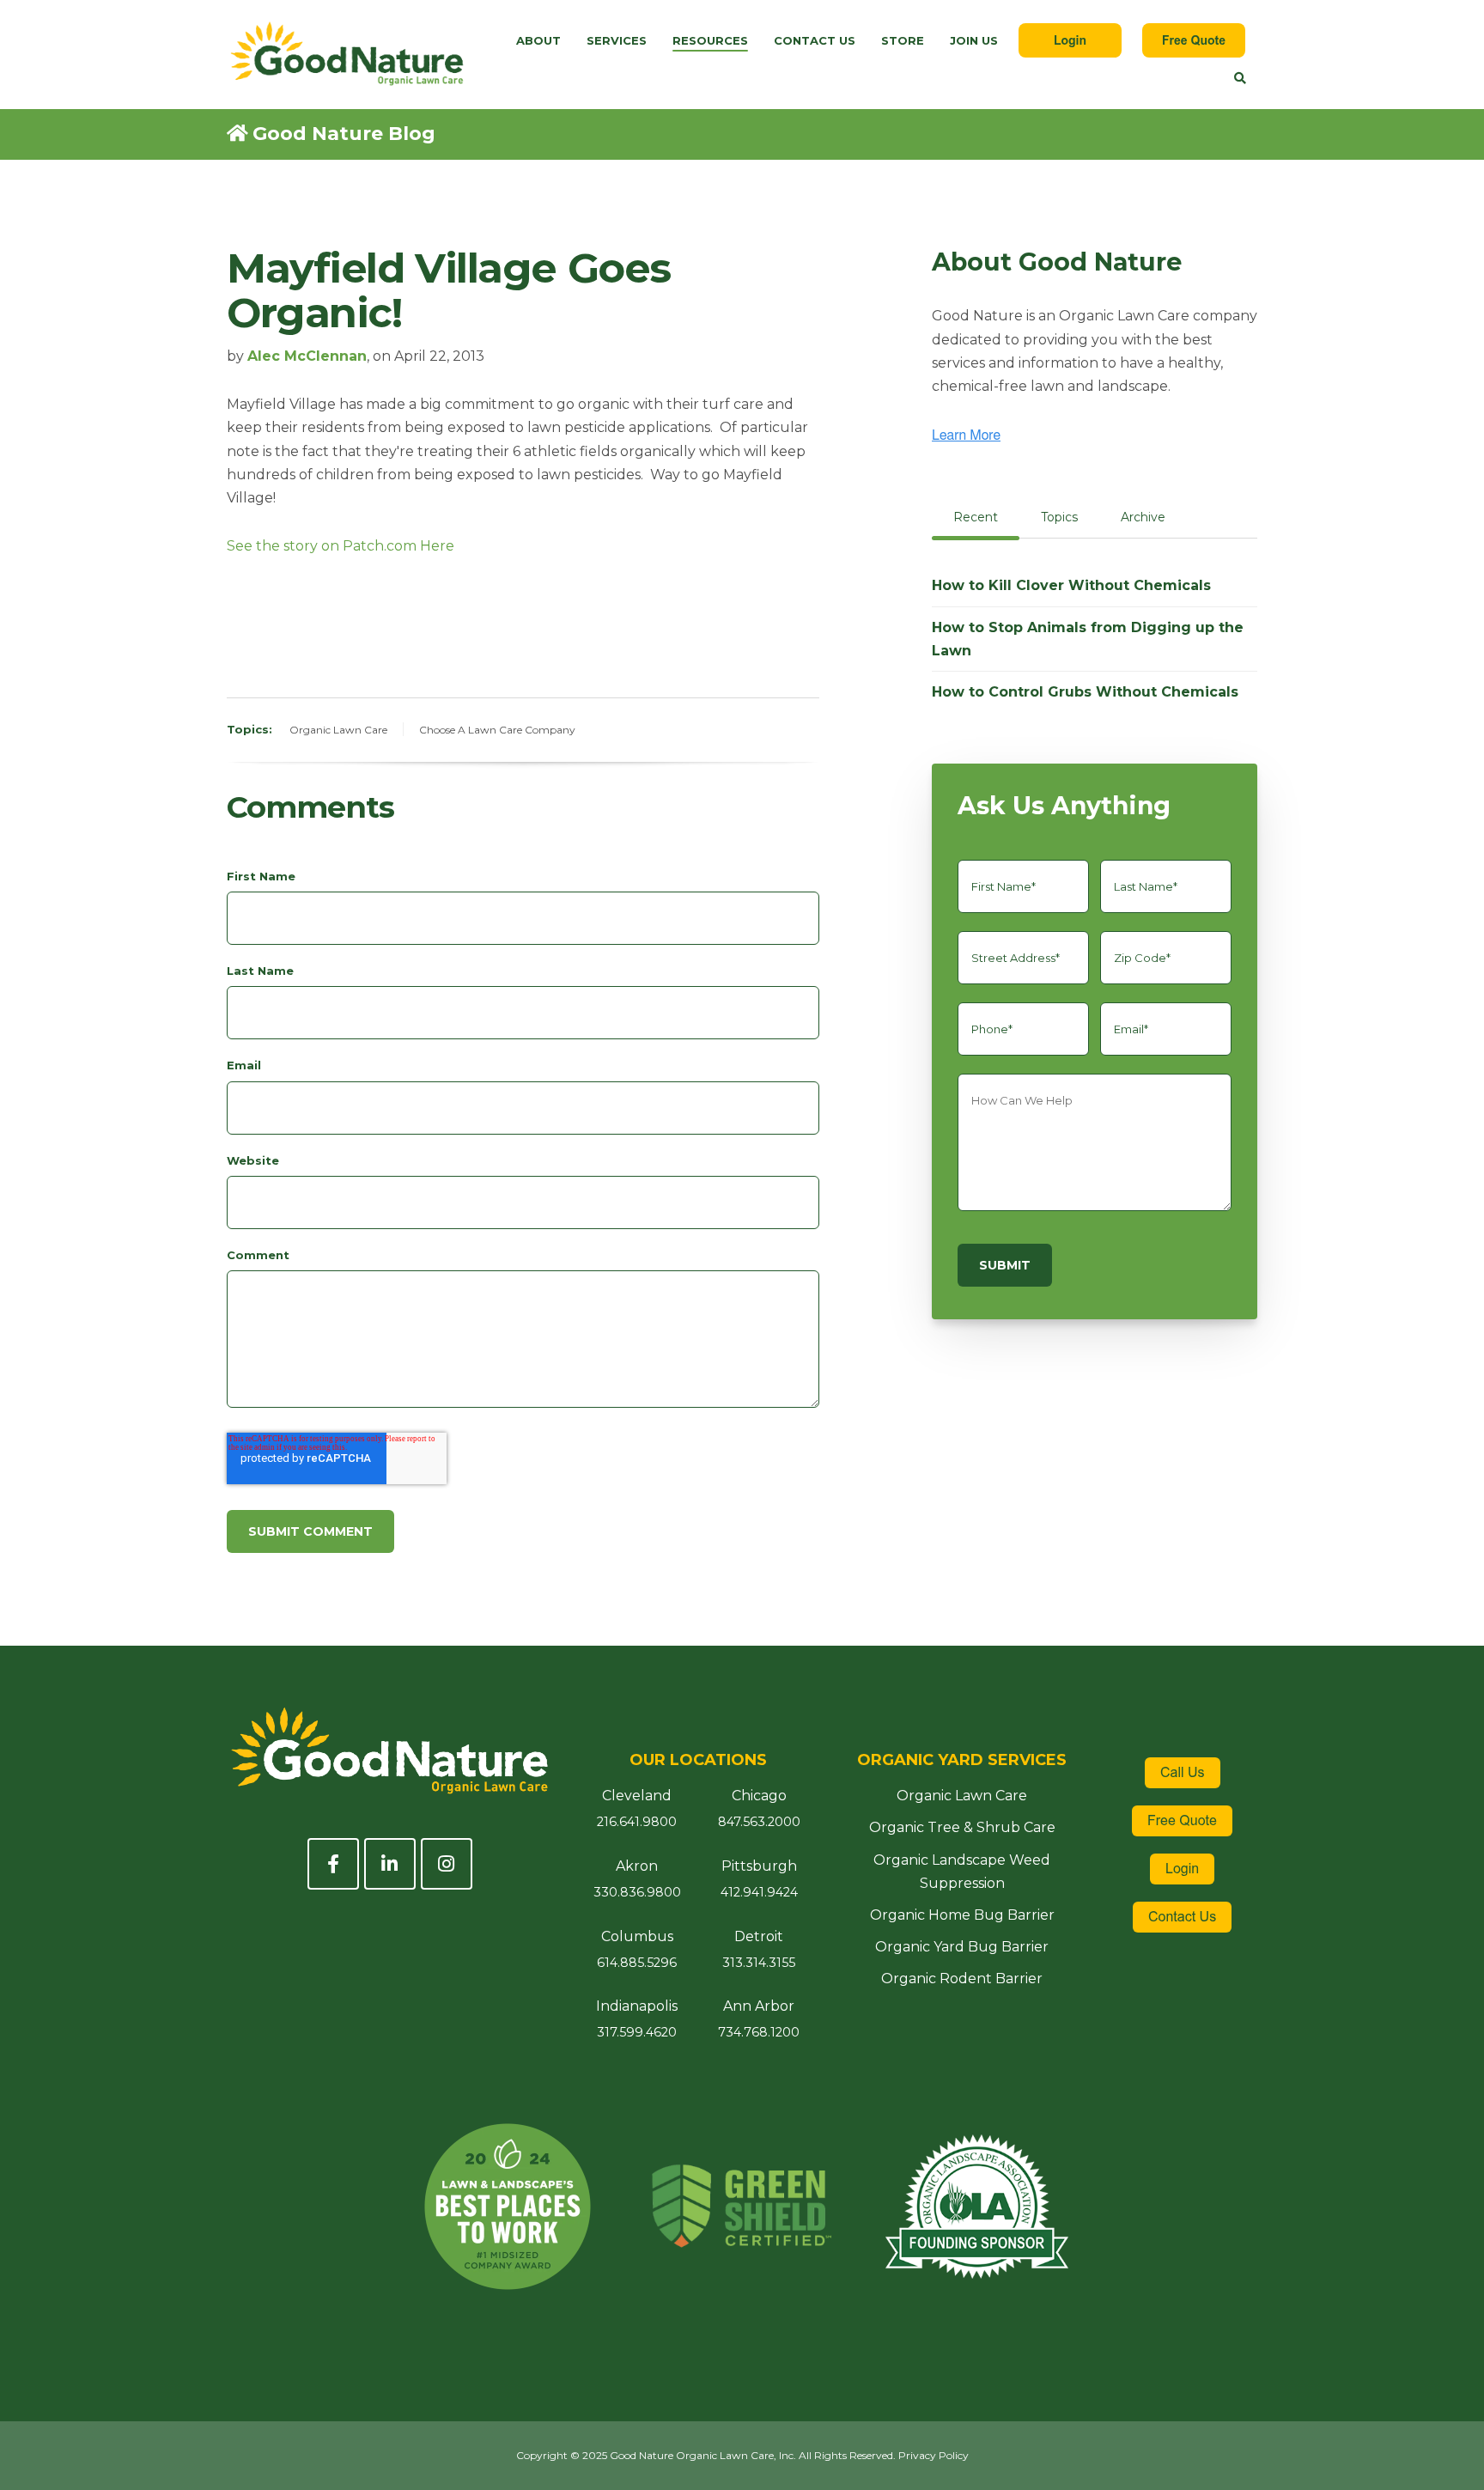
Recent (976, 517)
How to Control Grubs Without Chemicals (1085, 692)
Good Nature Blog (344, 134)
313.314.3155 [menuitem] (759, 1963)
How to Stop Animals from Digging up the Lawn (1088, 639)
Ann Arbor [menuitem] (759, 2006)
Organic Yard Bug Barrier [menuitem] (962, 1947)
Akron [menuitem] (637, 1866)
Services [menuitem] (617, 40)
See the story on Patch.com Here (341, 546)
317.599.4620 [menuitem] (637, 2032)
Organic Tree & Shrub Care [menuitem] (962, 1827)
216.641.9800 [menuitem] (637, 1822)
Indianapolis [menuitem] (637, 2006)
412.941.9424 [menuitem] (759, 1892)
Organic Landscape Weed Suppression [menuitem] (962, 1872)
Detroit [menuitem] (759, 1936)
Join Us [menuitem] (974, 40)
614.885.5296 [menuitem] (637, 1963)
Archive (1143, 517)
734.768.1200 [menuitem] (759, 2032)
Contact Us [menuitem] (815, 40)
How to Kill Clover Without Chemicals (1071, 585)
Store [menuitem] (903, 40)
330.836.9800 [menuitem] (637, 1892)
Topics (1059, 517)
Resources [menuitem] (710, 40)
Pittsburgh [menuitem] (759, 1866)
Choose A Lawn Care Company (497, 730)
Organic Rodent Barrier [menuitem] (962, 1979)
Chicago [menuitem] (759, 1796)
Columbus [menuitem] (637, 1936)
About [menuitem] (538, 40)
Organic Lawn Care (338, 730)
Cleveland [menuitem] (637, 1796)
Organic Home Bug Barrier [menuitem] (962, 1915)
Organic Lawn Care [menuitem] (962, 1796)
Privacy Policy (934, 2455)
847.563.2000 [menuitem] (759, 1822)
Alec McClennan (307, 356)
